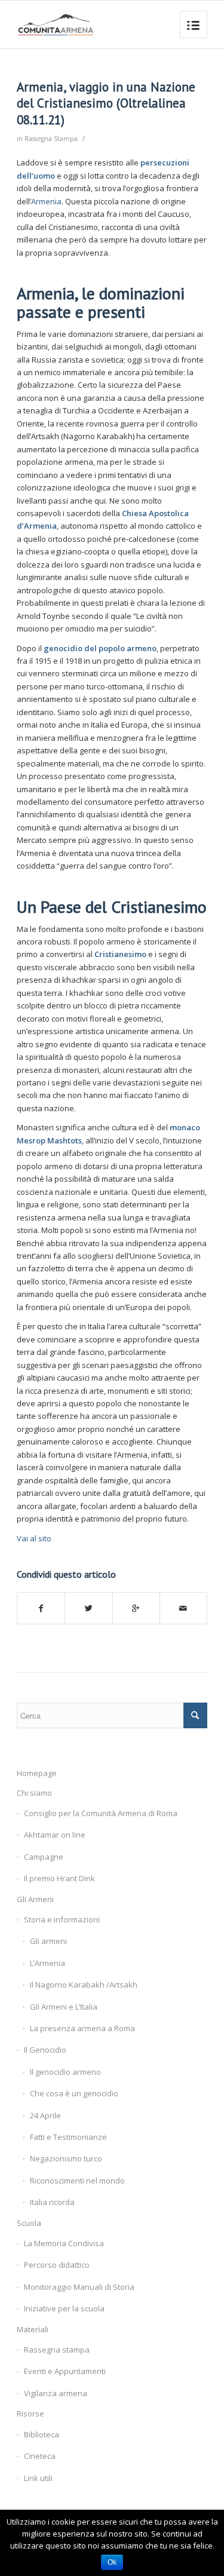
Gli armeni (48, 1941)
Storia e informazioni (62, 1919)
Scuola (29, 2223)
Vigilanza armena (56, 2393)
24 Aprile (45, 2115)
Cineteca (40, 2456)
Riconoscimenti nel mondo (77, 2181)
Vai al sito (34, 1538)
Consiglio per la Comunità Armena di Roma (101, 1813)
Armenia (46, 201)
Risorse (30, 2414)
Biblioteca (42, 2434)
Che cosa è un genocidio (74, 2093)
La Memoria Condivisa (64, 2243)
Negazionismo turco (66, 2158)
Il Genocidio (45, 2050)
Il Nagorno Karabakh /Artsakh (84, 1985)
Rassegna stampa (57, 2350)
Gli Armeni (35, 1899)
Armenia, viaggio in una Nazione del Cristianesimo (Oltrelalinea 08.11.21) (106, 103)
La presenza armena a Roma (82, 2028)
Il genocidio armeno (65, 2072)
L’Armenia (47, 1963)
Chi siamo (34, 1793)
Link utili (38, 2478)
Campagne (44, 1857)
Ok (112, 2562)
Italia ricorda (52, 2202)
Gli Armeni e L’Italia (64, 2007)
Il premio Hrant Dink (59, 1878)
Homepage (37, 1773)
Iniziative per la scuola (64, 2308)
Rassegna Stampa (51, 139)
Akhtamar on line (55, 1835)
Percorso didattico (57, 2265)
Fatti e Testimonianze (68, 2137)
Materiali (33, 2329)
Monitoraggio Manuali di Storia (79, 2287)
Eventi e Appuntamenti (65, 2371)
